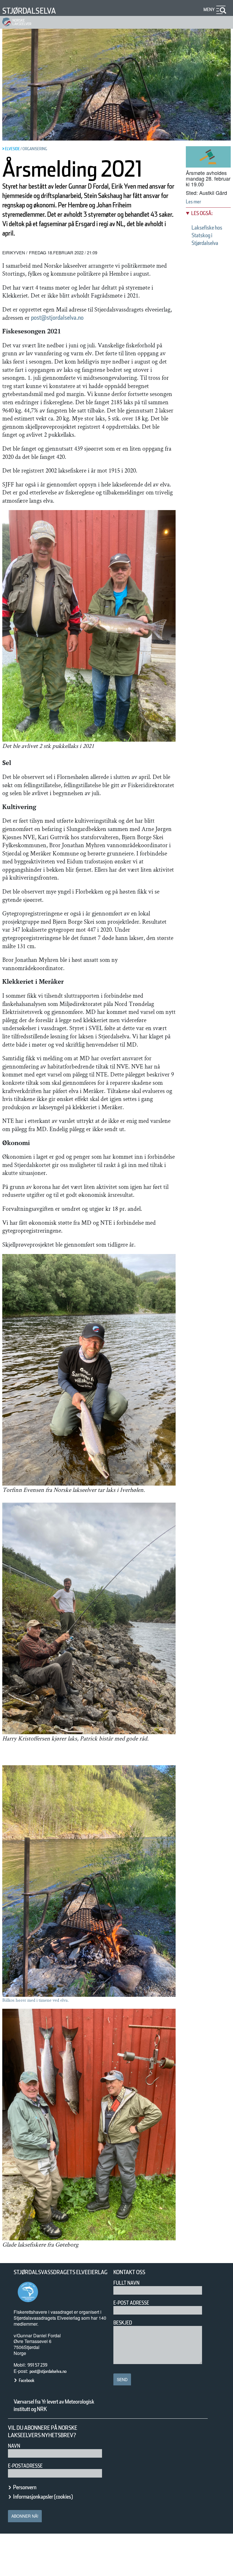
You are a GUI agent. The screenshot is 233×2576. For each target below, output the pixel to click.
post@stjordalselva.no (57, 317)
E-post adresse (131, 2303)
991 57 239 (38, 2365)
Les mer (194, 202)
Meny (209, 10)
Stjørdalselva (29, 11)
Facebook (27, 2380)
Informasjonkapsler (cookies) (43, 2497)
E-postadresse (25, 2466)
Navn (14, 2446)
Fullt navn (126, 2283)
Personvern (25, 2487)
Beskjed (123, 2323)
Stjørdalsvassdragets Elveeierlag (61, 2272)
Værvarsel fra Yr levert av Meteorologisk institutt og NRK (54, 2405)
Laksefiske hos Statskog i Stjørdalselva (207, 235)
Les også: (202, 213)
